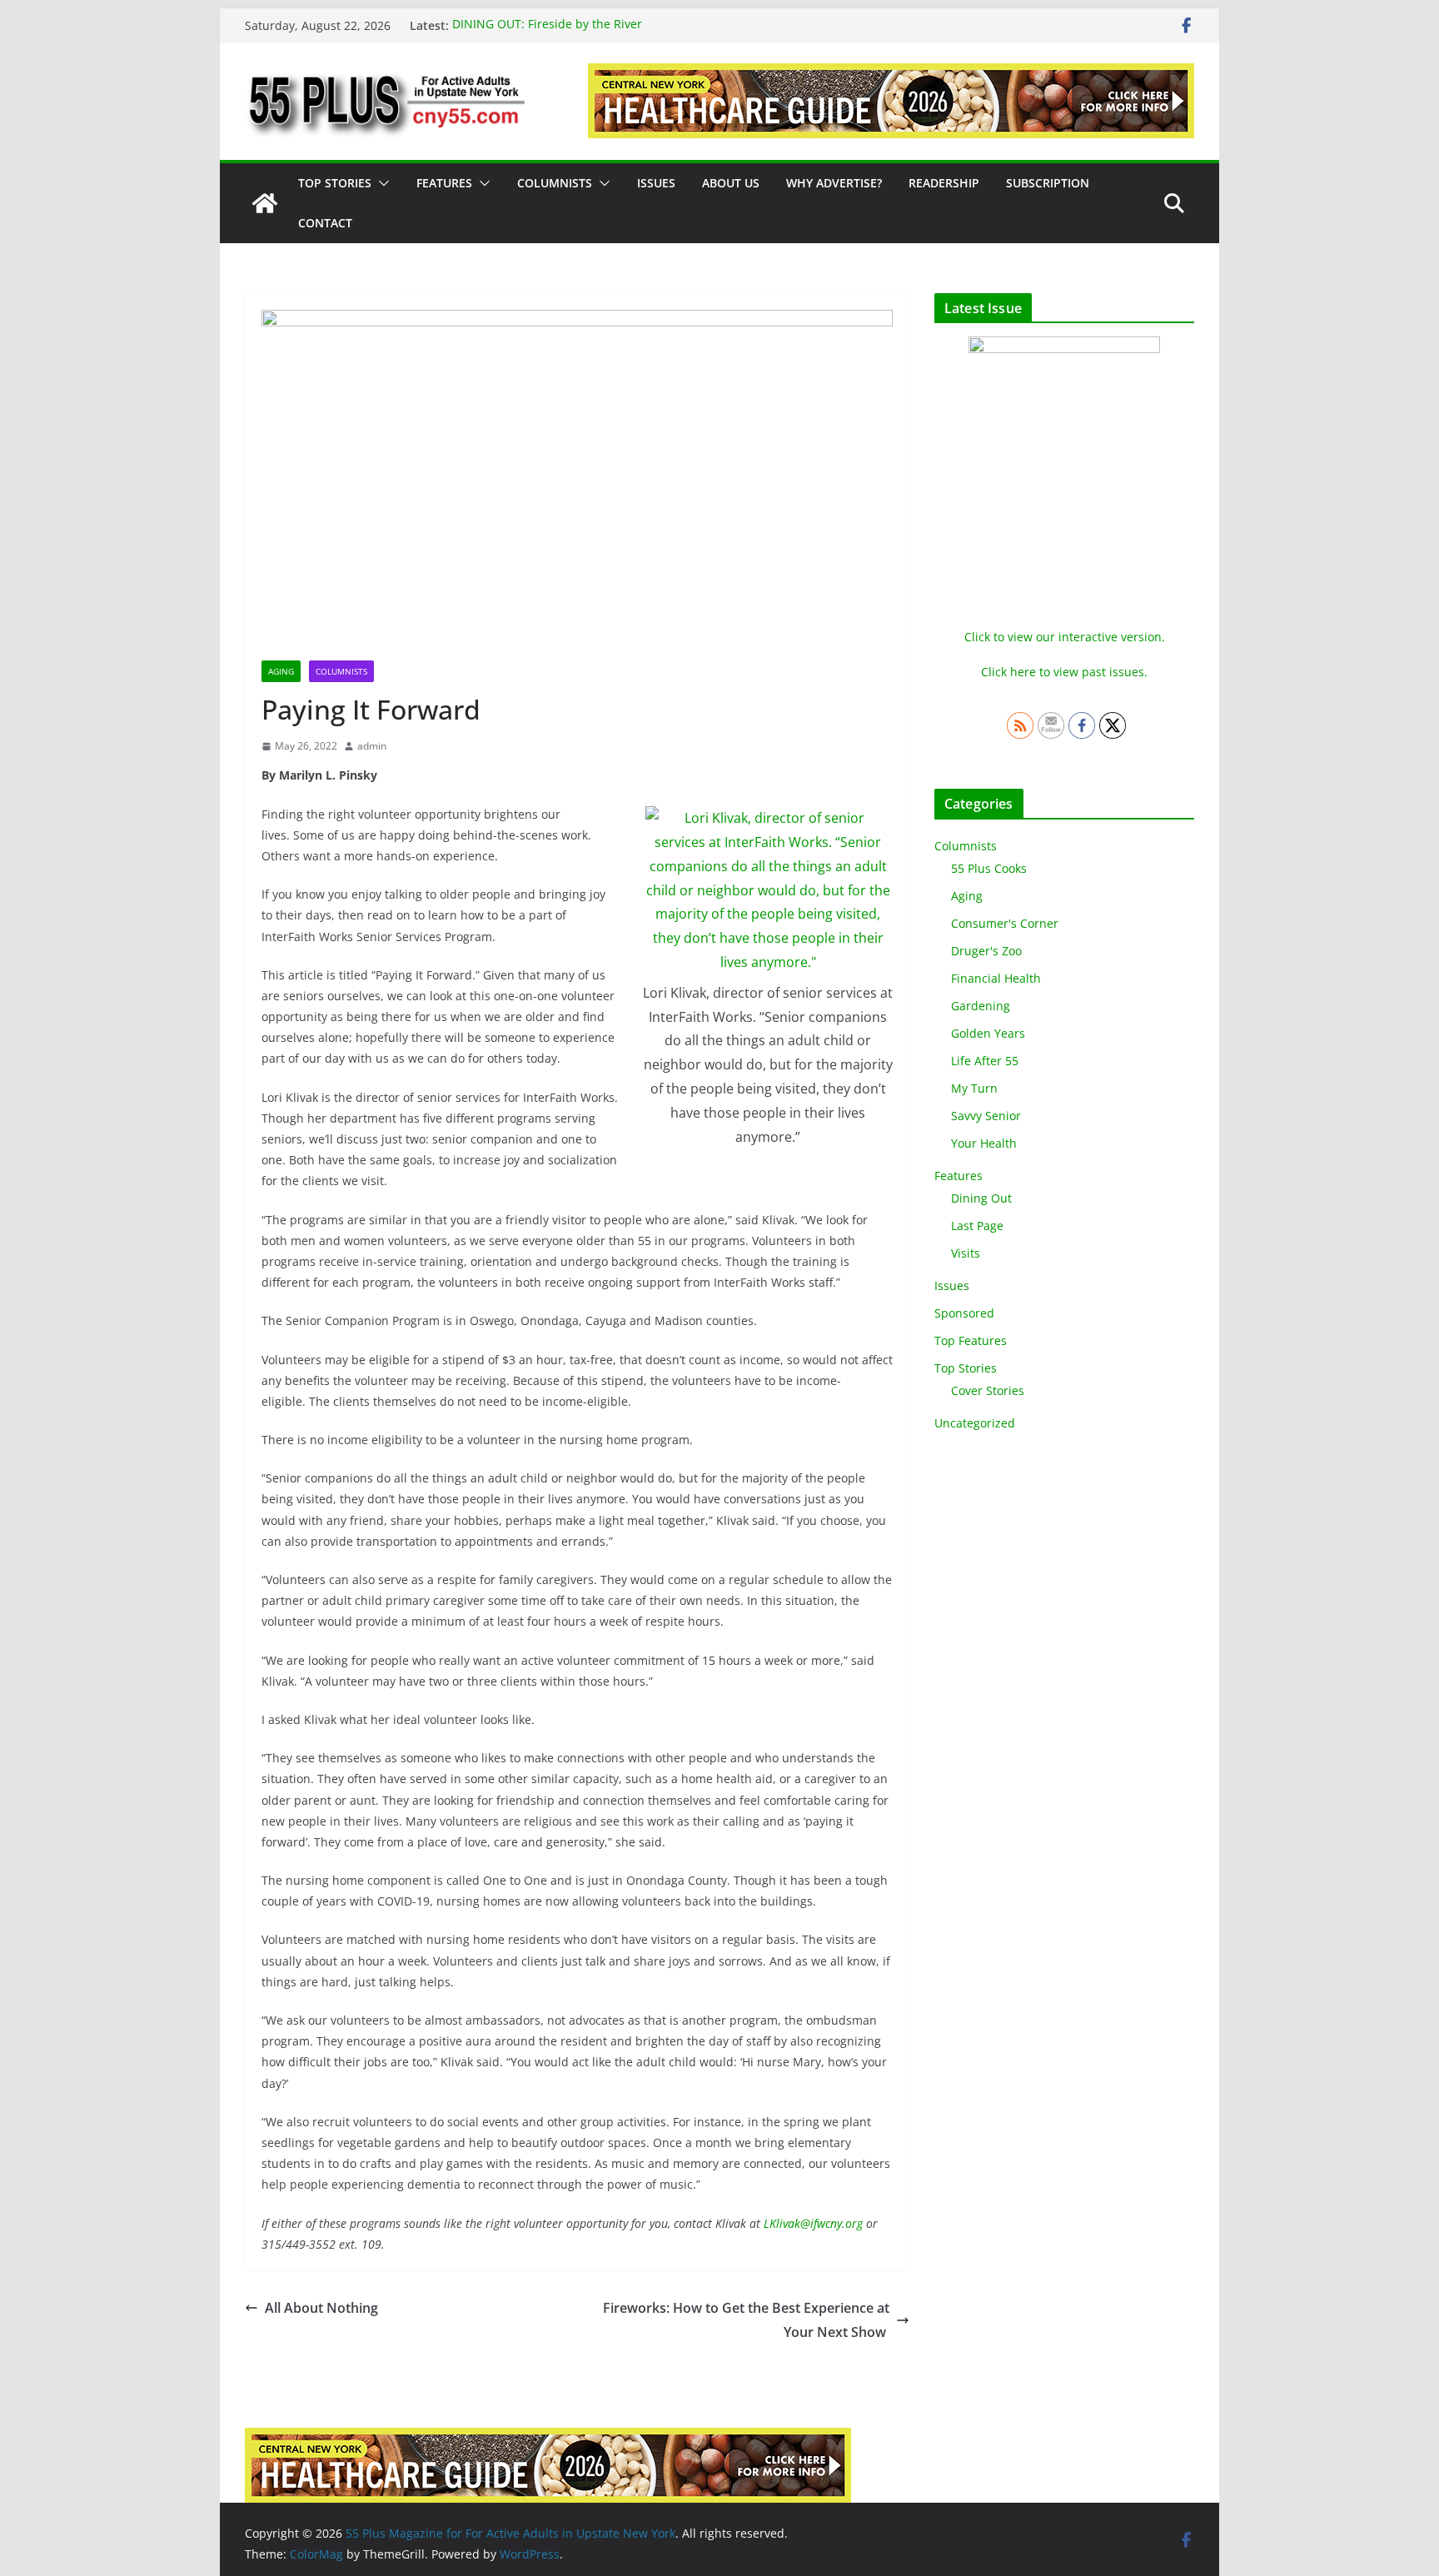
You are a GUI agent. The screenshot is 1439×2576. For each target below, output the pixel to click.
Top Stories (335, 183)
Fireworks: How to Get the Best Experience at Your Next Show (746, 2320)
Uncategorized (975, 1423)
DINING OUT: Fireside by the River (547, 25)
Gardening (981, 1006)
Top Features (971, 1340)
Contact (325, 223)
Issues (656, 183)
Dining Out (981, 1198)
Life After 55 (985, 1061)
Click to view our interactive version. (1065, 637)
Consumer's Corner (1005, 923)
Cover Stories (988, 1390)
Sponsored (964, 1313)
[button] (381, 183)
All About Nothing (321, 2308)
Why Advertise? (834, 183)
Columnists (555, 183)
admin (372, 746)
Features (444, 183)
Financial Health (996, 978)
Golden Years (988, 1033)
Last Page (977, 1226)
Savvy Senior (986, 1116)
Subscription (1048, 183)
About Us (731, 183)
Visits (966, 1253)
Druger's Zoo (986, 951)
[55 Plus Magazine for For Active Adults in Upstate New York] (265, 203)
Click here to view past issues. (1064, 672)
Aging (281, 671)
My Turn (974, 1088)
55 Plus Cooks (989, 868)
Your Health (984, 1143)
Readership (944, 183)
